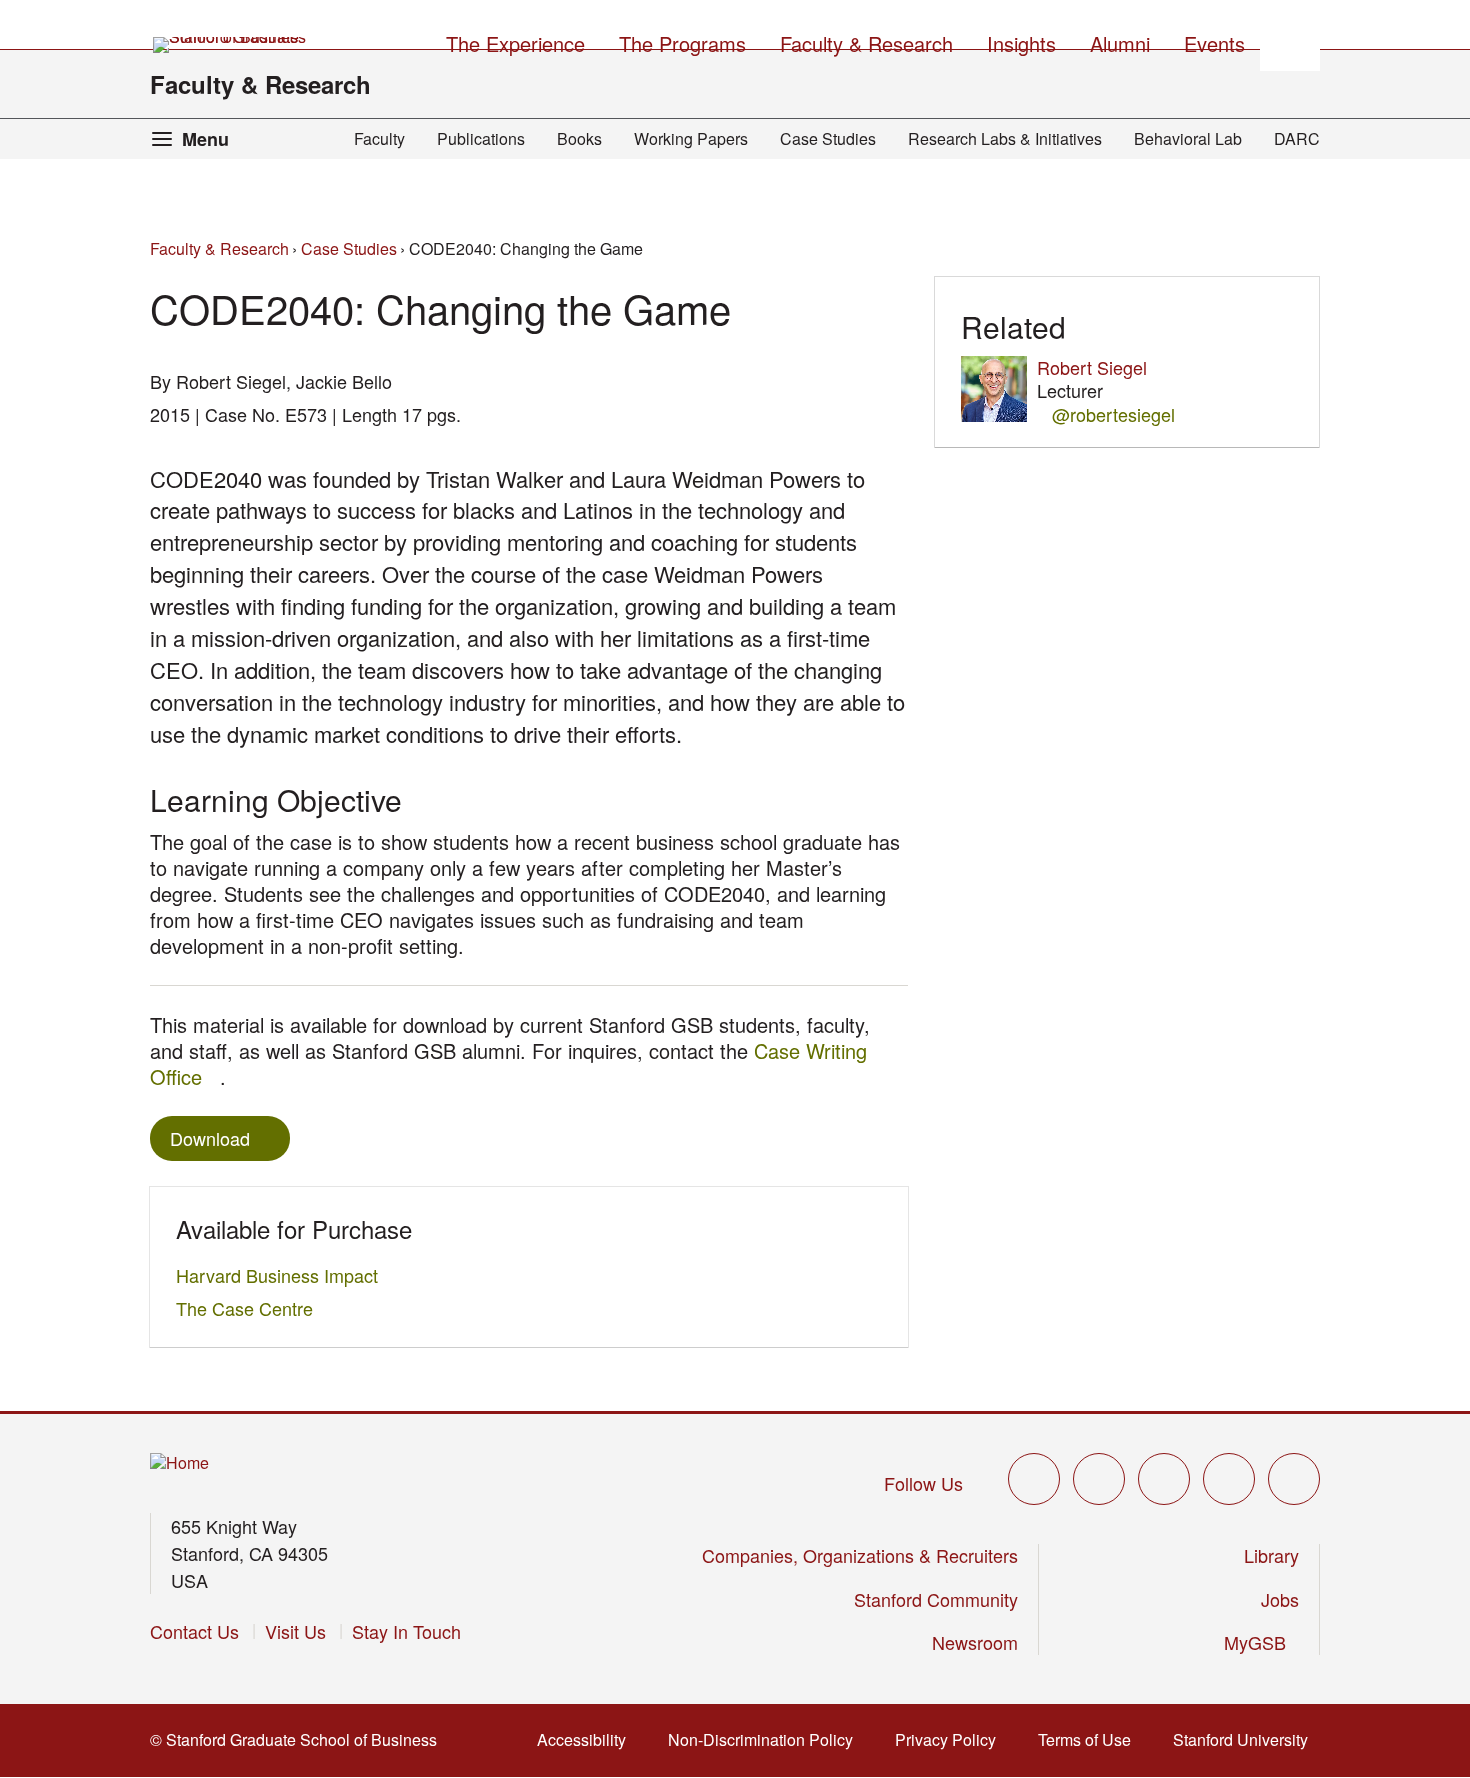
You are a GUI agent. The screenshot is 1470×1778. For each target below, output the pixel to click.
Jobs (1280, 1599)
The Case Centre (250, 1308)
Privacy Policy (951, 1739)
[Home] (179, 1463)
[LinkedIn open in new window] (1294, 1479)
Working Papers (691, 138)
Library (1271, 1555)
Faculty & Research (260, 84)
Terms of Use (1090, 1739)
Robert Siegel (1092, 367)
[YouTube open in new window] (1229, 1479)
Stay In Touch (406, 1631)
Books (579, 138)
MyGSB (1261, 1642)
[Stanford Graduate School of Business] (231, 45)
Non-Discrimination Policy (766, 1739)
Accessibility (587, 1739)
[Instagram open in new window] (1164, 1479)
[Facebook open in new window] (1099, 1479)
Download (210, 1138)
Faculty (379, 138)
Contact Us (194, 1631)
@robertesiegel (1113, 414)
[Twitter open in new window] (1034, 1479)
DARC (1297, 138)
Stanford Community (936, 1599)
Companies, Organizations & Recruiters (860, 1555)
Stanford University (1246, 1739)
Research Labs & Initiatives (1005, 138)
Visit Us (295, 1631)
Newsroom (975, 1642)
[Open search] (1290, 41)
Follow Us (923, 1483)
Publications (481, 138)
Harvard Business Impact (282, 1275)
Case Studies (828, 138)
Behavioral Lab (1188, 138)
